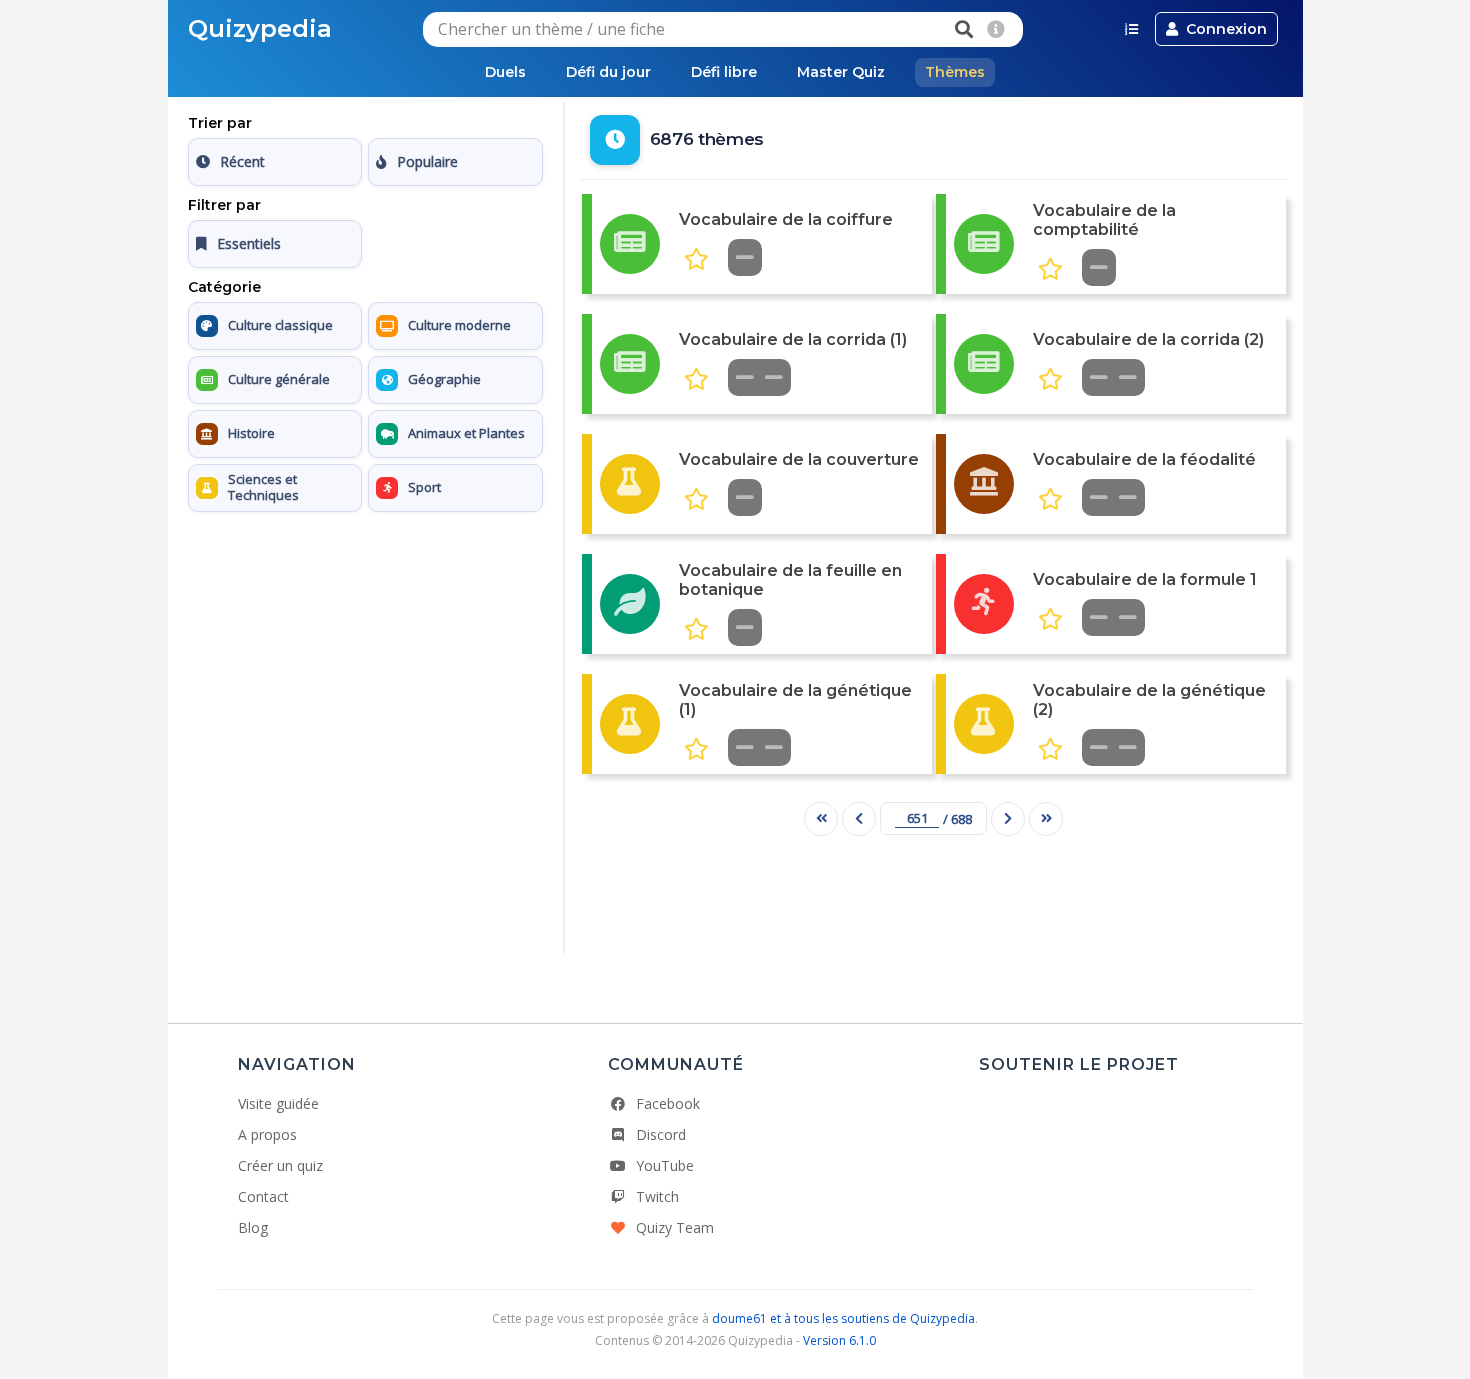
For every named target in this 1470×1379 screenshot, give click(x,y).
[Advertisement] (365, 645)
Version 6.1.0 (839, 1340)
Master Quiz (841, 72)
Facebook (668, 1103)
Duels (505, 72)
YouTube (665, 1165)
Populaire (427, 161)
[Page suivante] (1008, 819)
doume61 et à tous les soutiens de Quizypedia (843, 1318)
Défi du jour (608, 72)
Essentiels (249, 243)
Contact (263, 1196)
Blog (253, 1227)
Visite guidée (278, 1103)
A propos (267, 1134)
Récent (242, 161)
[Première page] (821, 819)
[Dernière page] (1046, 819)
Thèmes (955, 72)
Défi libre (724, 72)
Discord (661, 1134)
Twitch (657, 1196)
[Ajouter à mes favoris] (696, 259)
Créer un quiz (280, 1165)
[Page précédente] (859, 819)
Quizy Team (675, 1227)
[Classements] (1131, 29)
